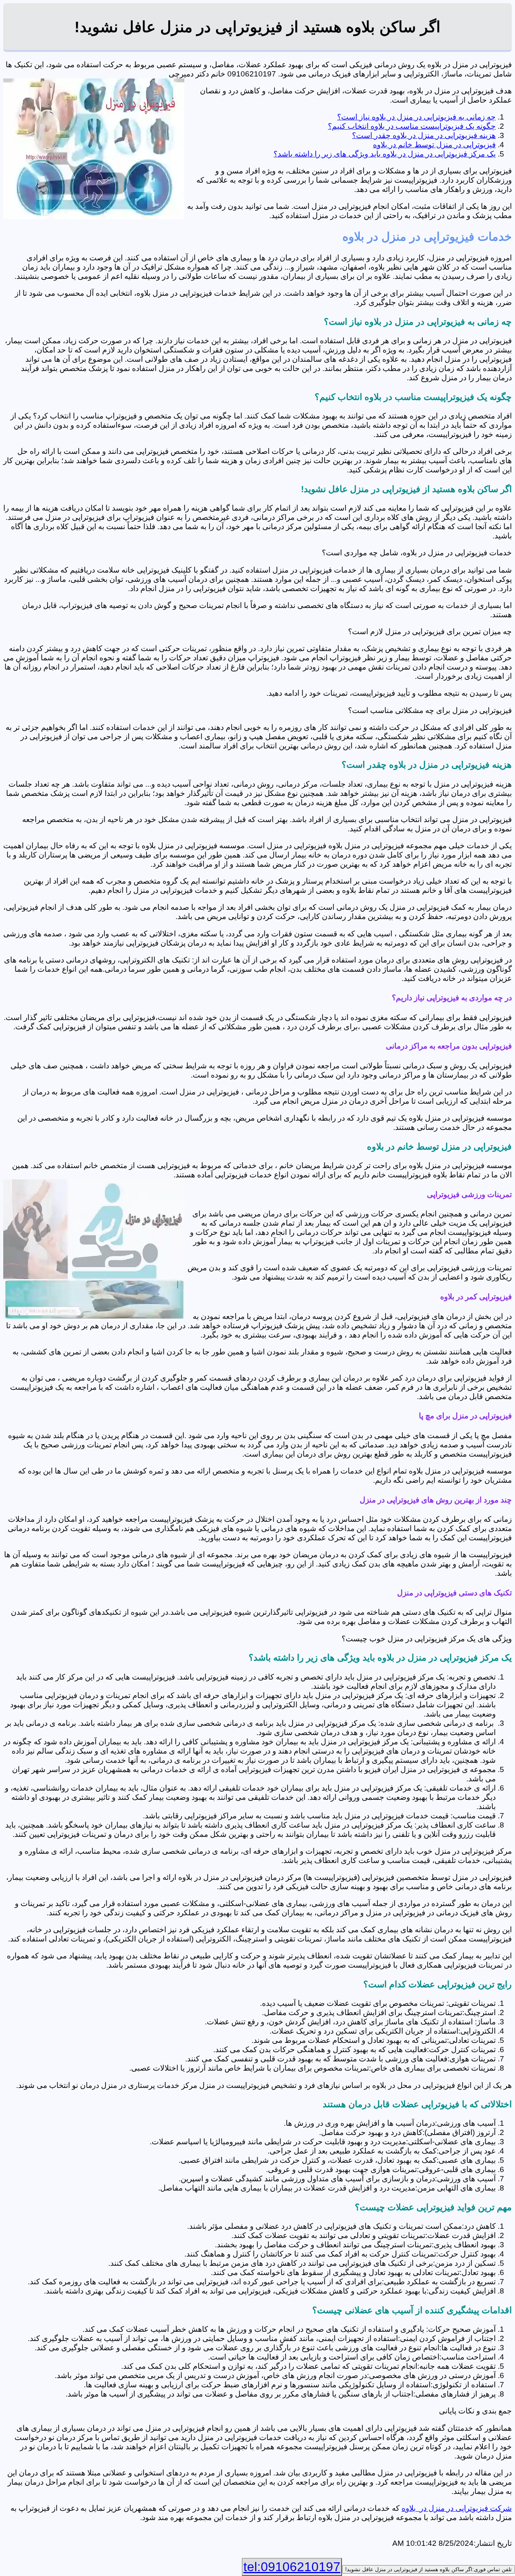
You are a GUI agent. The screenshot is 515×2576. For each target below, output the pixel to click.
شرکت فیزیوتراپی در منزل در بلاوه (457, 2508)
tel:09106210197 (292, 2567)
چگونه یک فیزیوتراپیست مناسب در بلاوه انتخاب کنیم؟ (412, 126)
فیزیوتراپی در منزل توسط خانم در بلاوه (434, 145)
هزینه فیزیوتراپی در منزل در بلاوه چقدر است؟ (424, 135)
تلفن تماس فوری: (428, 2569)
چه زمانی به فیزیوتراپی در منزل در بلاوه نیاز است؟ (416, 117)
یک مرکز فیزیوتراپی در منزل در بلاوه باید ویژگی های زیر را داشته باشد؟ (385, 154)
